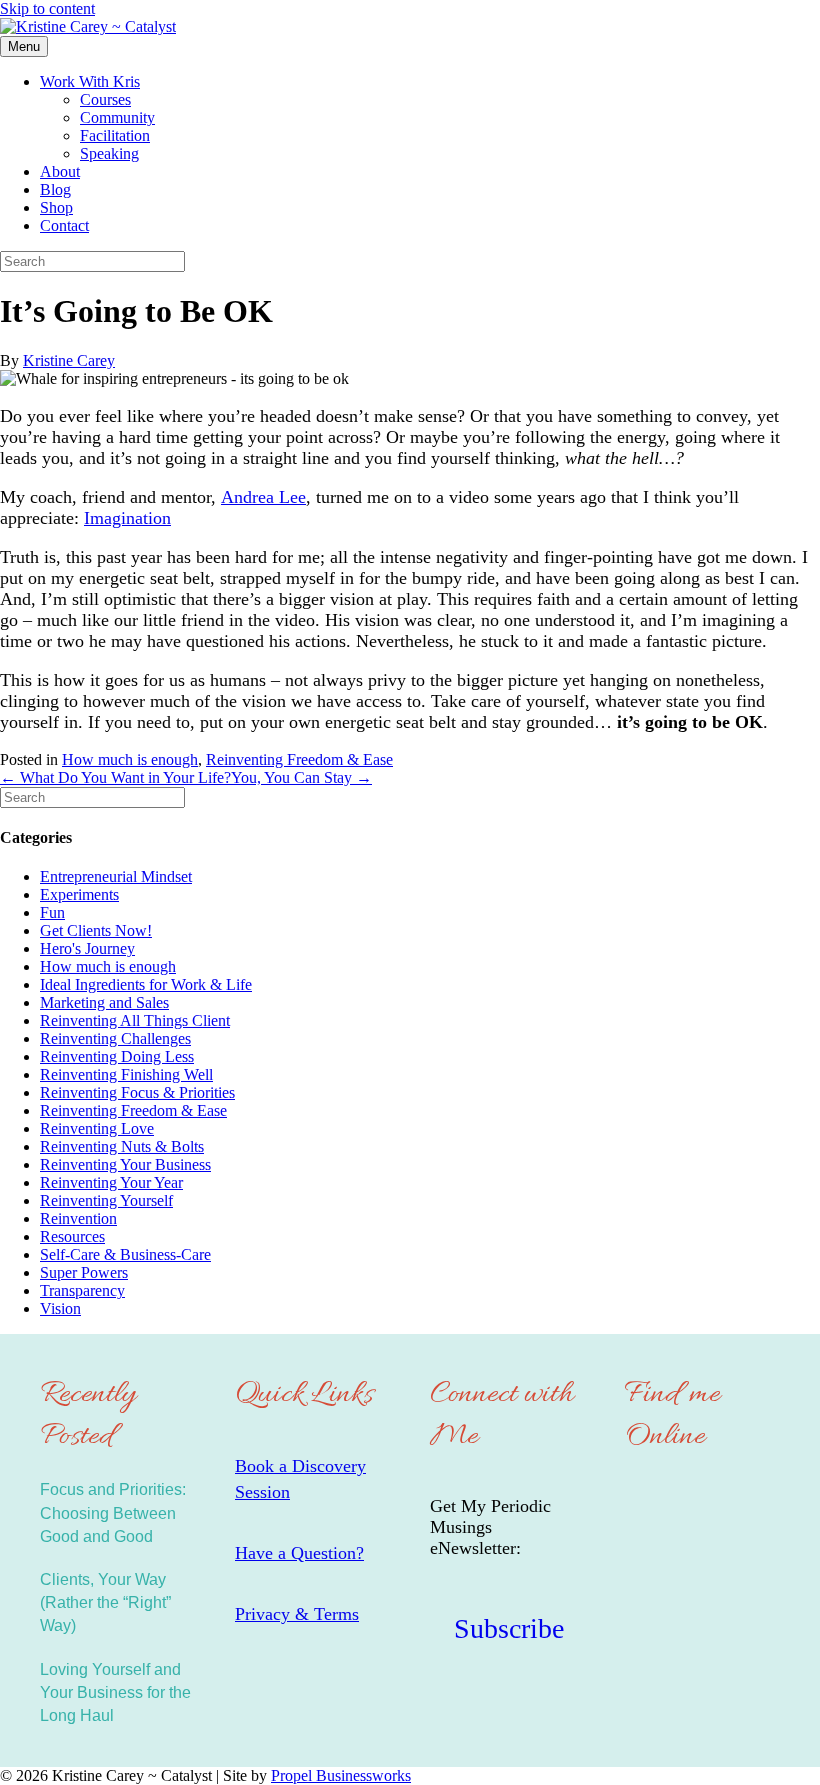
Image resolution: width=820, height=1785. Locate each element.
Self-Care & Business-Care (125, 1254)
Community (117, 117)
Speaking (109, 153)
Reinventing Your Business (125, 1164)
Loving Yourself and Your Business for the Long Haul (115, 1692)
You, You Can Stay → (301, 777)
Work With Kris (90, 81)
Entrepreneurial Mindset (116, 876)
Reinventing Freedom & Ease (299, 759)
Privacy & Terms (297, 1614)
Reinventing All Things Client (135, 1020)
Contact (64, 225)
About (60, 171)
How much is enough (130, 759)
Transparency (82, 1290)
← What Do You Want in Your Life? (115, 777)
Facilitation (115, 135)
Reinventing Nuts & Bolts (122, 1146)
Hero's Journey (87, 948)
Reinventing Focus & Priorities (137, 1092)
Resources (72, 1236)
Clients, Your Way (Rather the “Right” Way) (105, 1602)
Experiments (79, 894)
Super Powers (84, 1272)
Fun (52, 912)
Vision (60, 1308)
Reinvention (78, 1218)
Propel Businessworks (341, 1775)
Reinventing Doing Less (117, 1056)
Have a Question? (299, 1553)
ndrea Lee (270, 497)
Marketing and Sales (104, 1002)
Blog (55, 189)
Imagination (127, 518)
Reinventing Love (97, 1128)
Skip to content (47, 8)
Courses (105, 99)
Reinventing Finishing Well (126, 1074)
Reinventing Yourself (106, 1200)
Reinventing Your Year (111, 1182)
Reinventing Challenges (115, 1038)
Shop (56, 207)
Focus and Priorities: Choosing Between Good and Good (113, 1512)
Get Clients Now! (96, 930)
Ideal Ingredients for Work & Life (146, 984)
